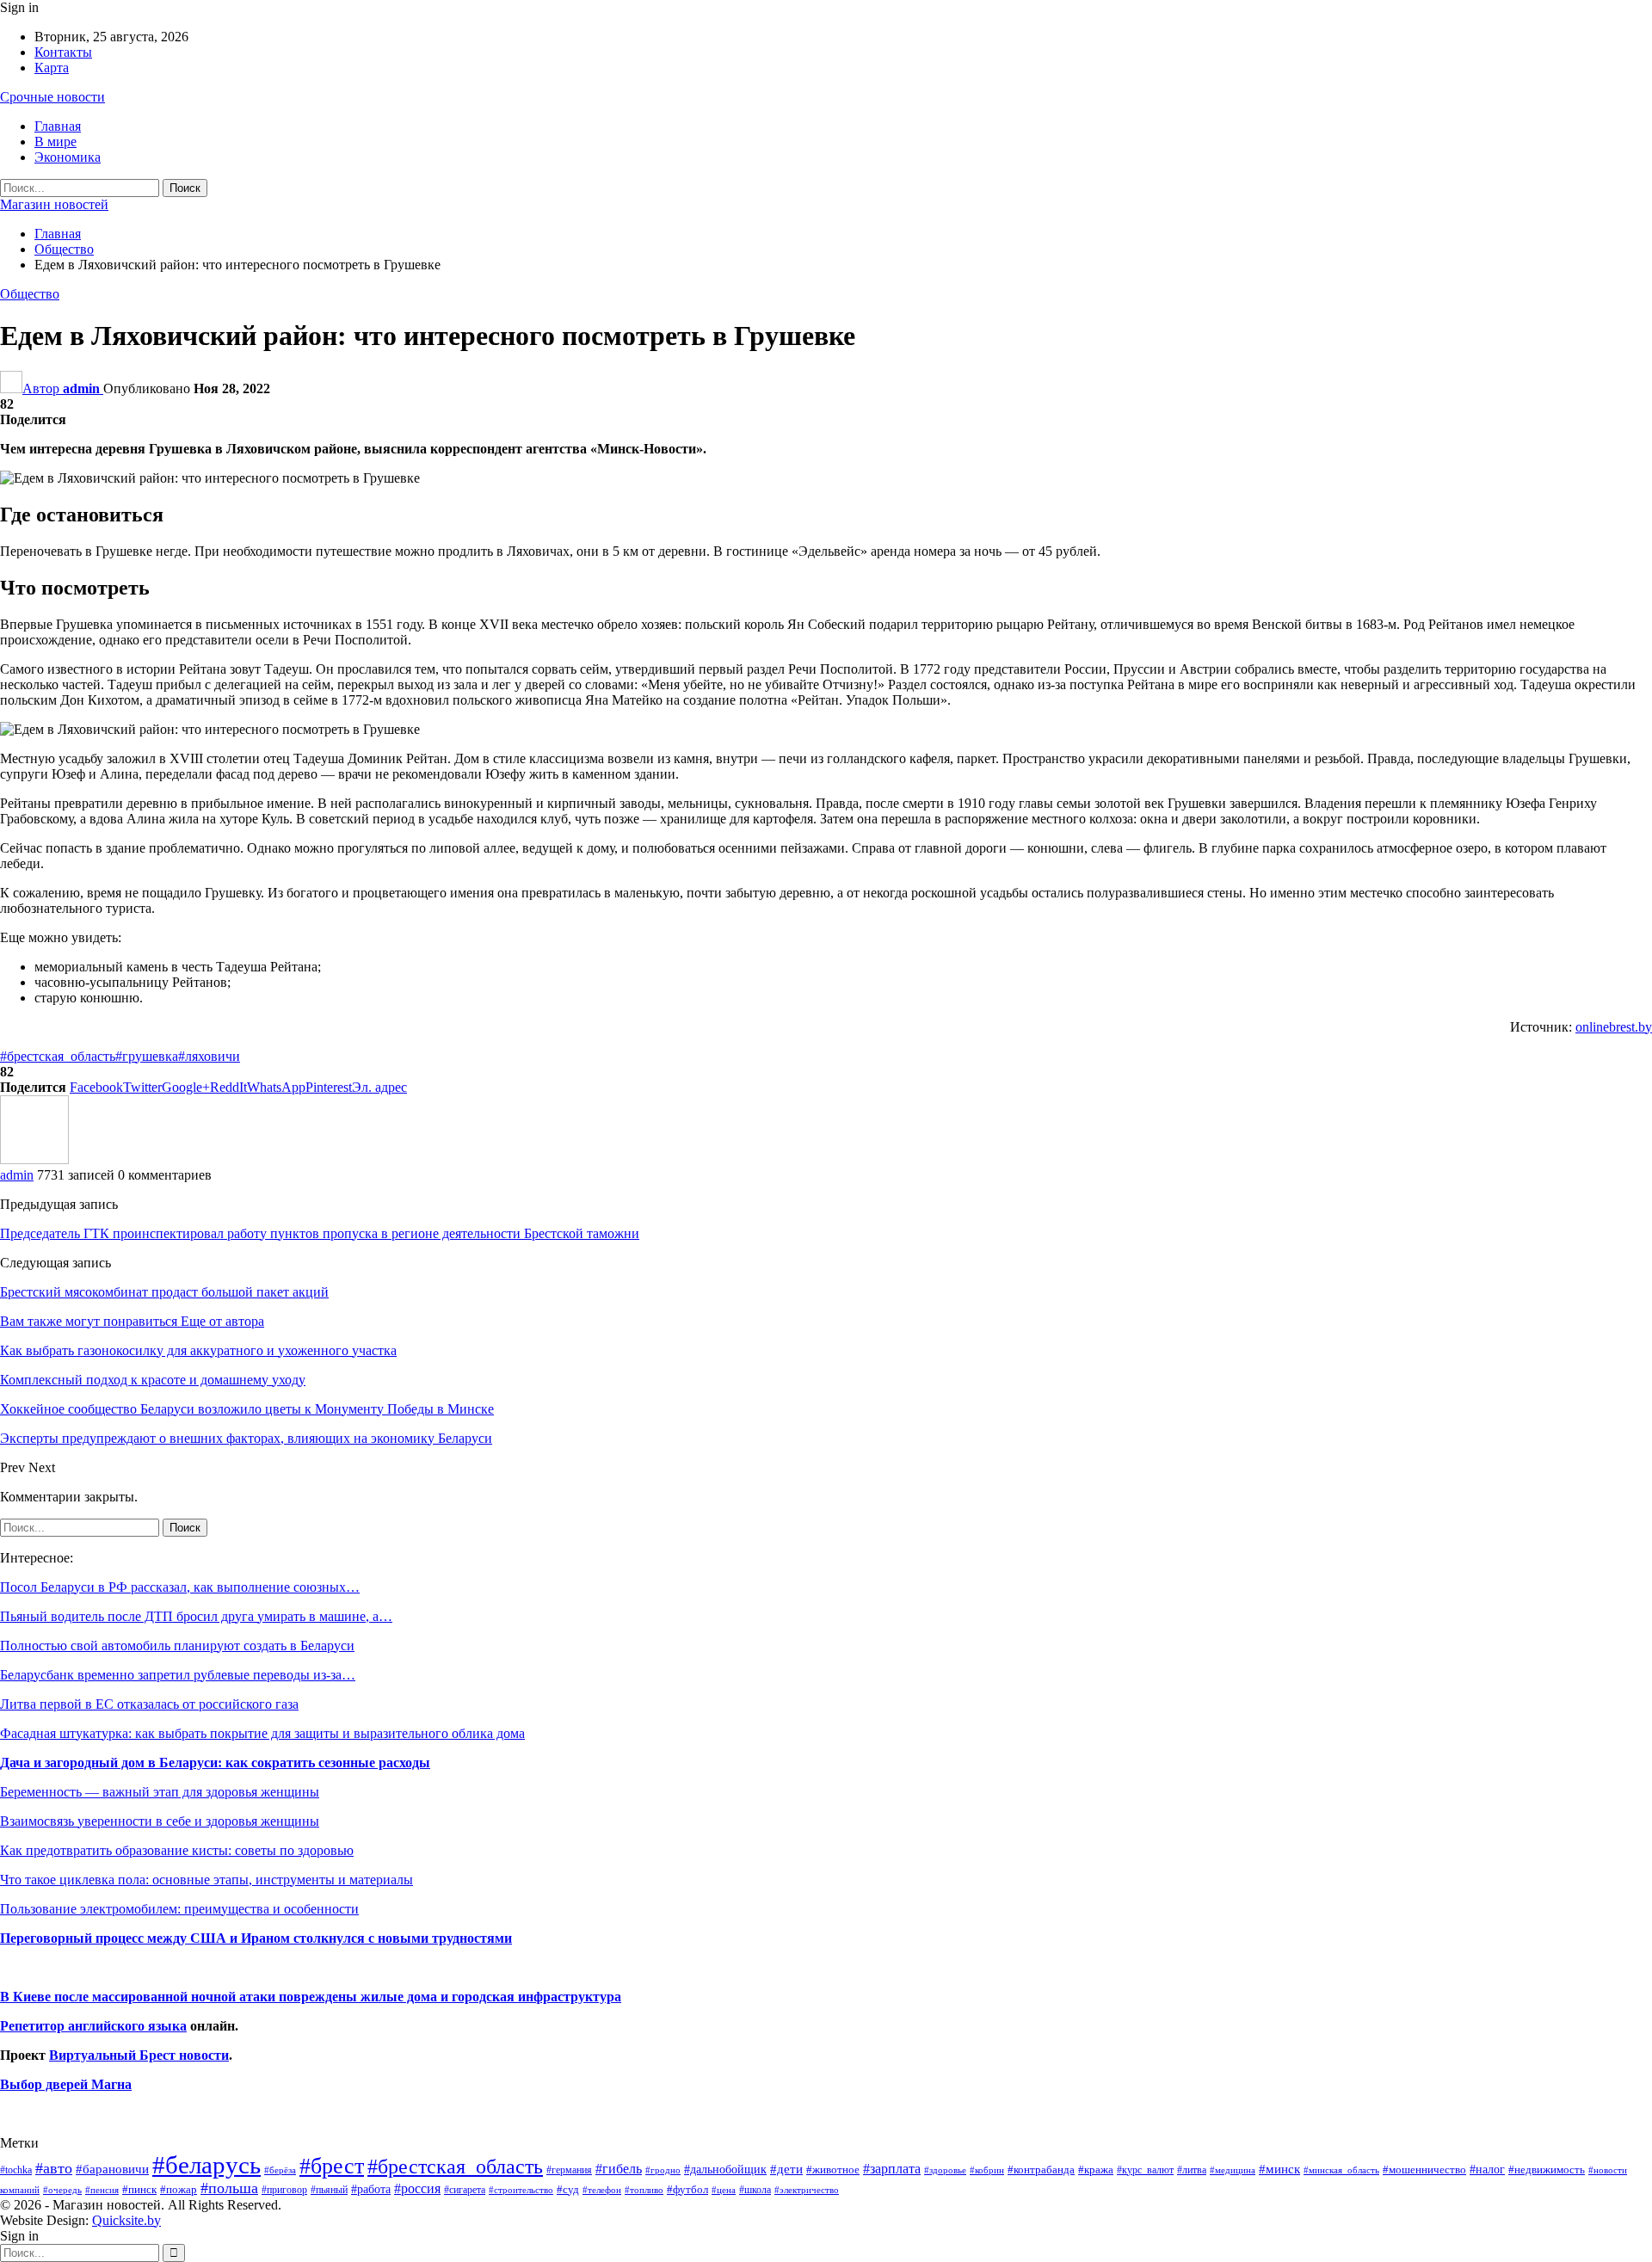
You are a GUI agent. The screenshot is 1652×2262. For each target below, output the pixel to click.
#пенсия (102, 2190)
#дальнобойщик (725, 2169)
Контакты (63, 52)
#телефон (602, 2190)
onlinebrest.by (1614, 1027)
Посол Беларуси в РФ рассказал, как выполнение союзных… (180, 1587)
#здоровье (945, 2170)
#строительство (521, 2190)
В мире (55, 142)
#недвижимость (1547, 2170)
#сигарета (465, 2190)
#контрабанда (1041, 2170)
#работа (371, 2189)
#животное (833, 2170)
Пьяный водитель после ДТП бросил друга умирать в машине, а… (196, 1616)
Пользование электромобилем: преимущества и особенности (179, 1909)
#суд (568, 2189)
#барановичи (112, 2169)
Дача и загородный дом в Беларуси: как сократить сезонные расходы (215, 1763)
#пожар (179, 2189)
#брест (332, 2166)
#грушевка (147, 1056)
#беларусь (206, 2165)
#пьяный (329, 2190)
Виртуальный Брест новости (139, 2055)
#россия (417, 2188)
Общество (30, 294)
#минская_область (1341, 2170)
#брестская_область (58, 1056)
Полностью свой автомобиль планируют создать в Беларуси (177, 1646)
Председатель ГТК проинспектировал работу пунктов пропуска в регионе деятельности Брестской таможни (320, 1233)
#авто (54, 2168)
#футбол (687, 2189)
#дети (786, 2169)
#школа (755, 2190)
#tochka (16, 2170)
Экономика (68, 157)
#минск (1279, 2169)
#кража (1096, 2170)
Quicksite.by (126, 2220)
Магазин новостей (54, 204)
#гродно (663, 2170)
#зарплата (892, 2169)
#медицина (1233, 2170)
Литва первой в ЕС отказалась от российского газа (149, 1704)
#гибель (619, 2169)
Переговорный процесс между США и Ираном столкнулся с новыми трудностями (256, 1938)
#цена (724, 2190)
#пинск (139, 2190)
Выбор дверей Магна (66, 2084)
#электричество (807, 2190)
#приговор (284, 2190)
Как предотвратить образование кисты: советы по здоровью (177, 1850)
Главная (58, 126)
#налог (1487, 2169)
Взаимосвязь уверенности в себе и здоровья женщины (160, 1821)
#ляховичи (209, 1056)
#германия (569, 2170)
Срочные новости (52, 97)
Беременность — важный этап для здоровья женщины (160, 1792)
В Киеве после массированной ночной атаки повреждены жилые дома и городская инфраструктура (311, 1997)
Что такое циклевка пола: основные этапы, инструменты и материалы (206, 1880)
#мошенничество (1424, 2170)
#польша (229, 2188)
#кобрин (987, 2170)
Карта (52, 68)
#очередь (62, 2190)
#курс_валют (1145, 2170)
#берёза (280, 2170)
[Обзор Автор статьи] (34, 1159)
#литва (1192, 2170)
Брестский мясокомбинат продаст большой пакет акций (164, 1292)
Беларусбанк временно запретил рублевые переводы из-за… (178, 1675)
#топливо (644, 2190)
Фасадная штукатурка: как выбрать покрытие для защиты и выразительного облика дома (262, 1733)
